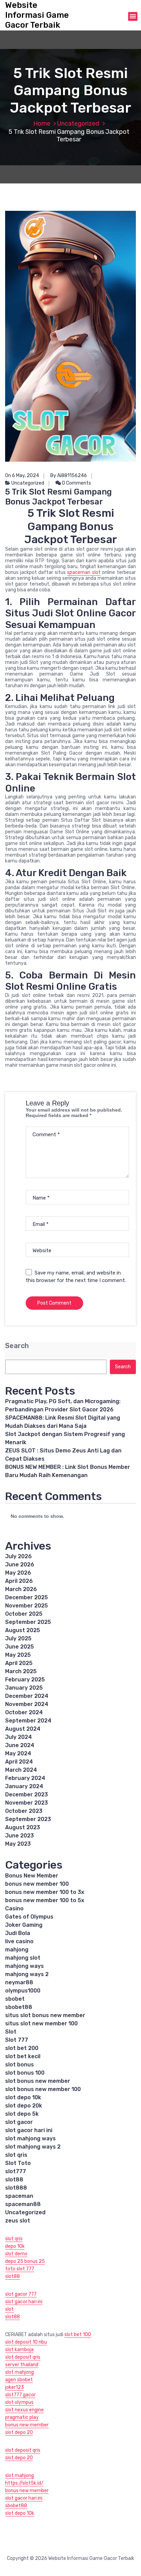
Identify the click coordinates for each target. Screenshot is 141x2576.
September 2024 (28, 1721)
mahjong (17, 1950)
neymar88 (19, 1982)
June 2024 (20, 1745)
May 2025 (18, 1655)
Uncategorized (78, 124)
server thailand (22, 2365)
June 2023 (20, 1836)
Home (42, 124)
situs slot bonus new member (45, 2015)
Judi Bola (18, 1933)
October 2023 (24, 1811)
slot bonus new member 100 (43, 2089)
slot (9, 2309)
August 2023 (23, 1827)
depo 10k (15, 2246)
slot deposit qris (23, 2357)
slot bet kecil (23, 2056)
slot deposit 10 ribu (26, 2342)
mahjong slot (23, 1958)
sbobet (15, 1999)
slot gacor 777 (21, 2294)
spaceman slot (84, 572)
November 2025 (27, 1606)
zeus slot (18, 2221)
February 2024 (25, 1778)
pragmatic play (22, 2417)
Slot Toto (18, 2163)
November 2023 (27, 1803)
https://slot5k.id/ (24, 2483)
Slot (11, 2032)
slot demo (16, 2254)
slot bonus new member (38, 2081)
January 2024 (24, 1786)
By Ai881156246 (69, 476)
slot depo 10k (23, 2097)
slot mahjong (20, 2372)
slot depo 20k (24, 2106)
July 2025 (18, 1638)
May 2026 (18, 1573)
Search (17, 1346)
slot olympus (19, 2402)
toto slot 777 (20, 2269)
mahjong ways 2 (27, 1974)
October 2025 (24, 1614)
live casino (19, 1941)
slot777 (16, 2171)
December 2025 (27, 1597)
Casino (14, 1908)
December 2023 (27, 1795)
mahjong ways (24, 1966)
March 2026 (21, 1589)
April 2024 (19, 1762)
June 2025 (20, 1647)
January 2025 (24, 1688)
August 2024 (23, 1729)
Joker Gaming (24, 1925)
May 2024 (18, 1753)
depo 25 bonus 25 (25, 2261)
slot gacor (19, 2122)
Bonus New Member (32, 1876)
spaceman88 (23, 2204)
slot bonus (20, 2065)
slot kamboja (19, 2350)
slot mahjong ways (30, 2138)
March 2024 (21, 1770)
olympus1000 (23, 1991)
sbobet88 (19, 2007)
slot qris (16, 2155)
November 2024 (27, 1704)
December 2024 (27, 1696)
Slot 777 (17, 2040)
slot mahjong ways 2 (33, 2147)
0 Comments (76, 483)
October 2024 (24, 1712)
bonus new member (27, 2425)
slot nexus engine (24, 2410)
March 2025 (21, 1671)
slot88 (14, 2180)
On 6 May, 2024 (22, 476)
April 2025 (19, 1663)
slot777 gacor (20, 2395)
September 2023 (28, 1819)
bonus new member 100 (37, 1884)
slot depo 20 (19, 2432)
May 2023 (18, 1844)
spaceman (19, 2196)
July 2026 (18, 1556)
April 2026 (19, 1581)
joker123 (15, 2387)
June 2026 (20, 1565)
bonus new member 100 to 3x (45, 1892)
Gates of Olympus (29, 1917)
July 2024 (18, 1737)
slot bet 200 (22, 2048)
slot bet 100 (78, 2335)
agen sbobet (19, 2380)
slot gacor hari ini (29, 2130)
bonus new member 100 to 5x (45, 1900)
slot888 (16, 2188)
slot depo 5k (22, 2114)
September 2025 (28, 1622)
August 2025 (23, 1630)
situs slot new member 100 (41, 2023)
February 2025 (25, 1680)
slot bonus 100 (25, 2073)
